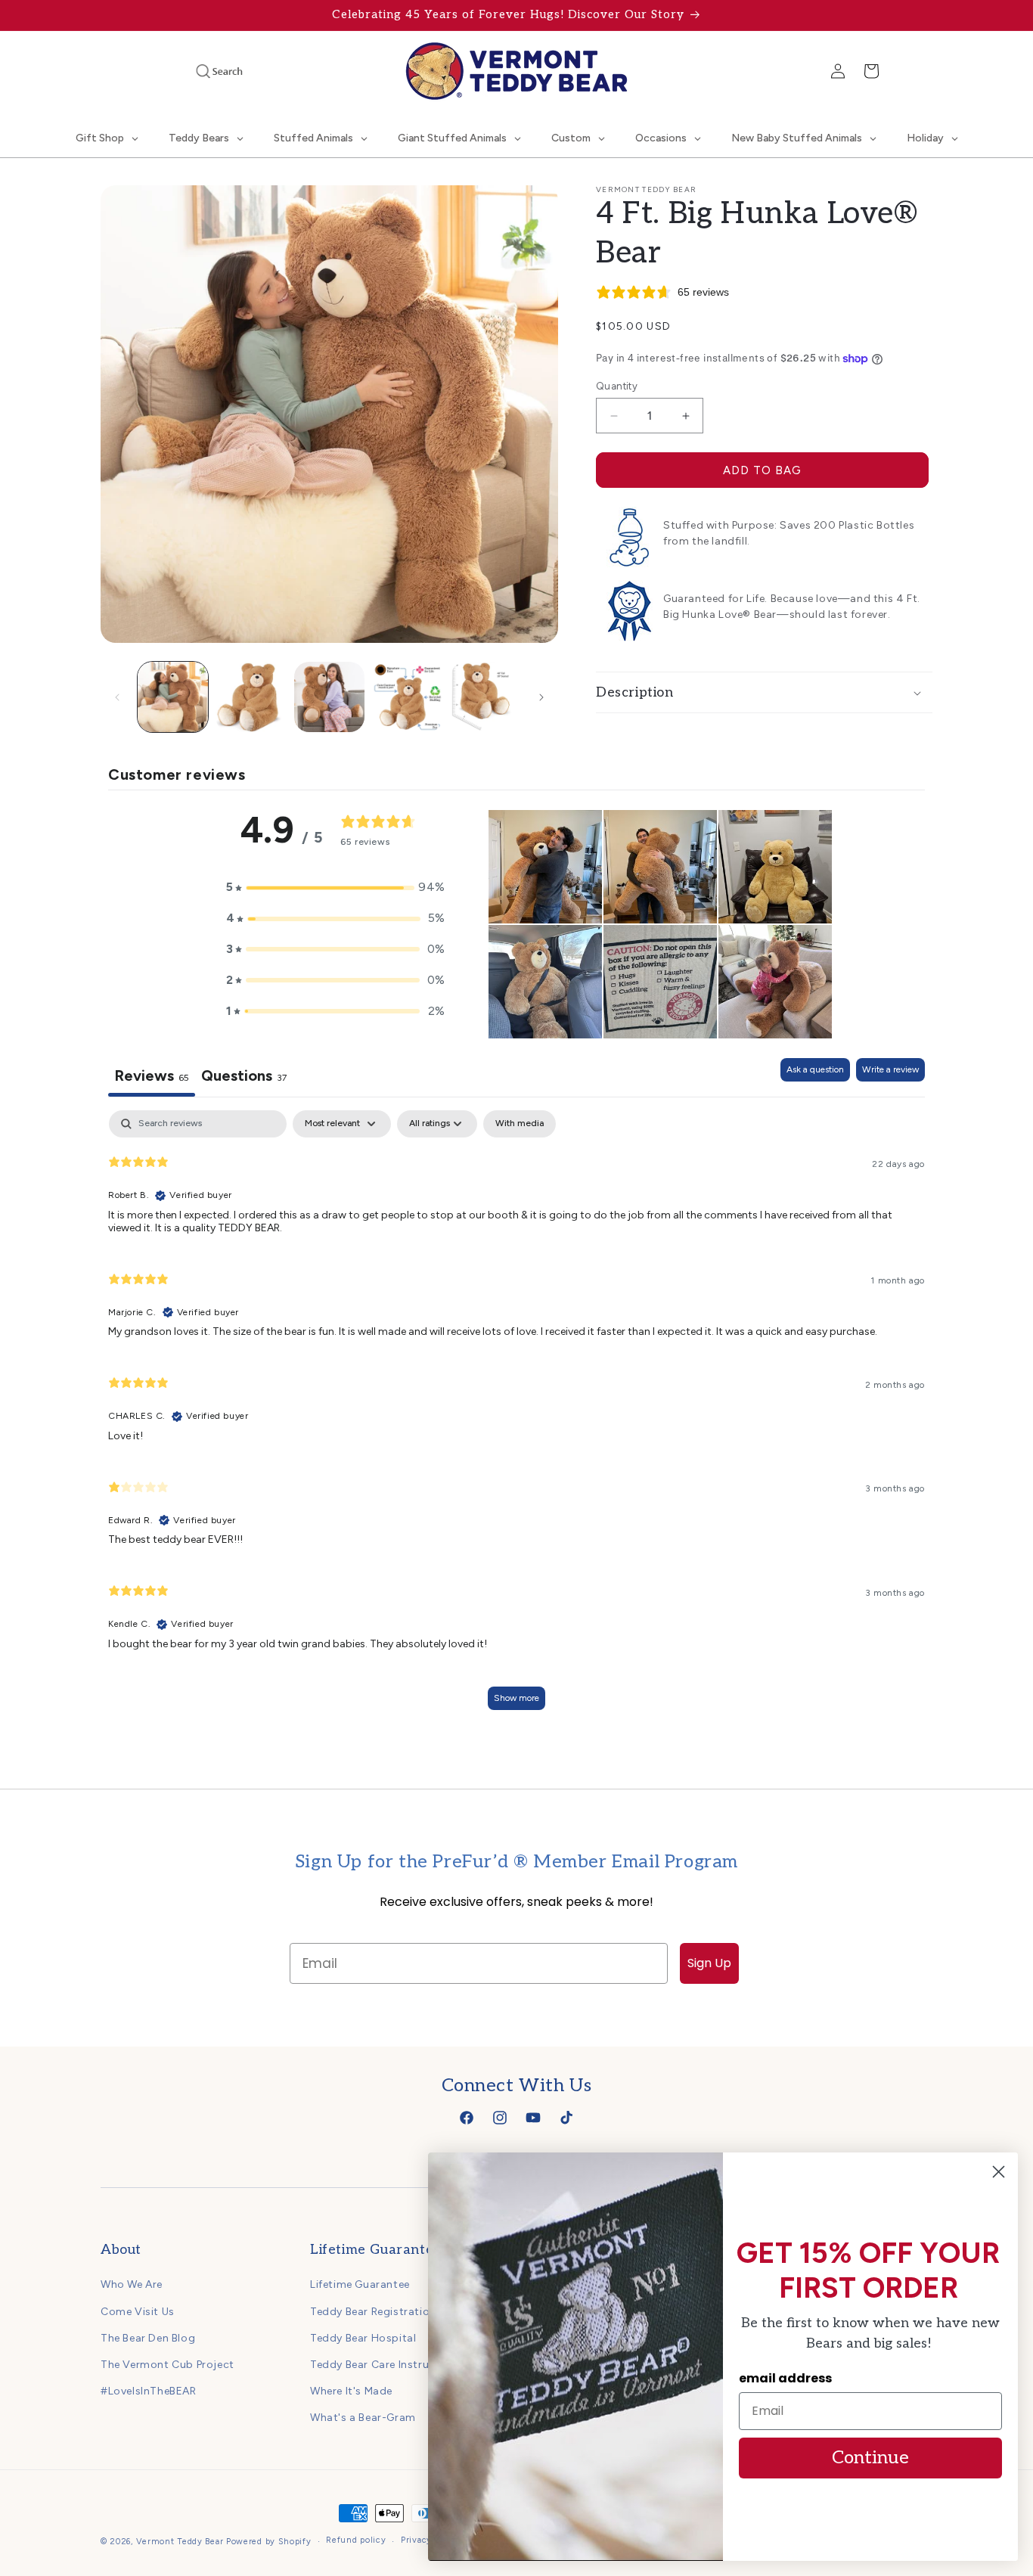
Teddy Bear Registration (373, 2312)
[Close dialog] (999, 2172)
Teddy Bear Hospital (363, 2338)
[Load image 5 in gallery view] (486, 697)
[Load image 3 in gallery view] (329, 697)
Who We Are (132, 2284)
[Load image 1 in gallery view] (173, 697)
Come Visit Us (138, 2312)
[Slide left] (117, 697)
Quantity (617, 386)
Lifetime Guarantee (360, 2284)
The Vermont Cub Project (168, 2365)
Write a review (890, 1069)
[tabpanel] (516, 1417)
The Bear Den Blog (148, 2338)
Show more (516, 1698)
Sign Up (709, 1963)
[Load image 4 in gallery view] (407, 697)
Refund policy (356, 2540)
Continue (870, 2458)
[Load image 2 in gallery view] (251, 697)
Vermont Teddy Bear (180, 2542)
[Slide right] (541, 697)
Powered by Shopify (269, 2542)
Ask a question (815, 1069)
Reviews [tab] (152, 1075)
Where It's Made (351, 2391)
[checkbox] (520, 1124)
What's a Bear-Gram (363, 2418)
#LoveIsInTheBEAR (149, 2391)
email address (785, 2378)
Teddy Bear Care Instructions (386, 2365)
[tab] (244, 1077)
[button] (199, 71)
